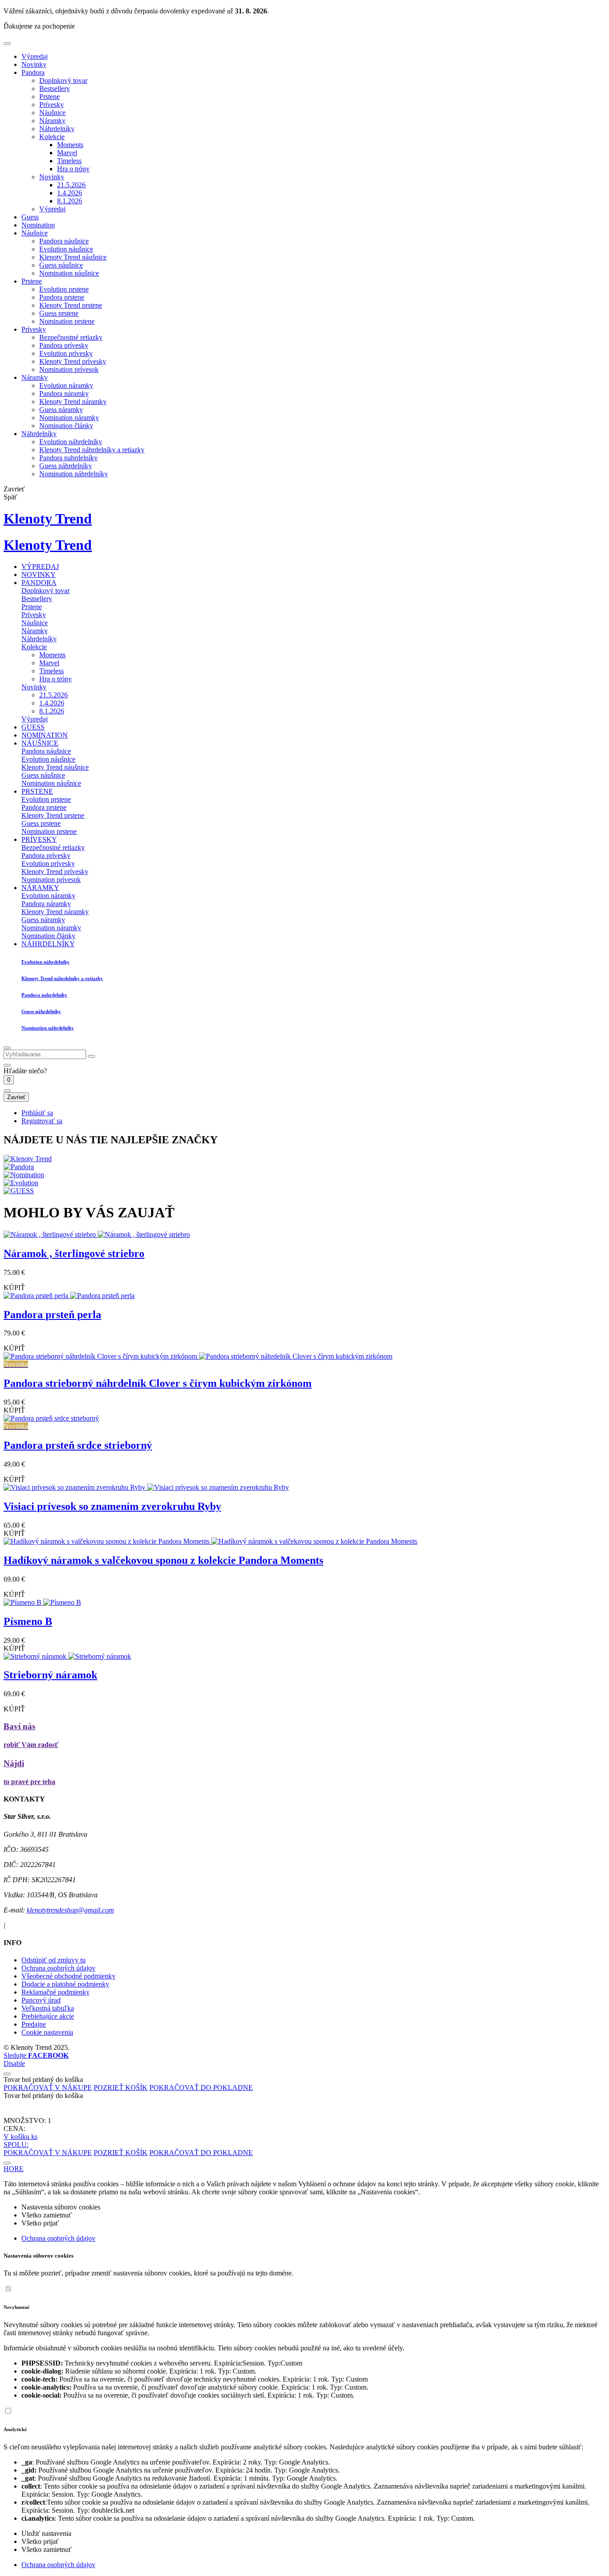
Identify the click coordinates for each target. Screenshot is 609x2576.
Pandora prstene (62, 297)
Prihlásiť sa (37, 1113)
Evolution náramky (66, 385)
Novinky (34, 64)
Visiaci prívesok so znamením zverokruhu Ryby (112, 1506)
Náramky (52, 121)
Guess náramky (61, 410)
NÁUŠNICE (40, 743)
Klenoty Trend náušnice (73, 257)
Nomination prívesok (69, 369)
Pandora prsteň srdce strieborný (78, 1445)
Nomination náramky (69, 418)
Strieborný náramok (50, 1675)
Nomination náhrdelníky (74, 474)
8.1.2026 (70, 201)
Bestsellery (55, 89)
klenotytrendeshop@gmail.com (70, 1910)
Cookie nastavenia (47, 2032)
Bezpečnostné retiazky (71, 337)
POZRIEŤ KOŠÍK (121, 2088)
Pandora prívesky (64, 345)
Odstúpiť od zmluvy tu (53, 1960)
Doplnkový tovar (63, 80)
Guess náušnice (61, 265)
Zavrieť (16, 1097)
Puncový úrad (41, 2000)
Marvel (67, 153)
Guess (30, 217)
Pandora (33, 72)
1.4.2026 (70, 193)
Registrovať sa (42, 1121)
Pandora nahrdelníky (68, 458)
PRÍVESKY (39, 839)
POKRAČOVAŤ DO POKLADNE (201, 2088)
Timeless (69, 161)
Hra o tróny (73, 169)
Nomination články (66, 426)
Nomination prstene (67, 321)
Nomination (38, 225)
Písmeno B (28, 1621)
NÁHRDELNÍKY (48, 944)
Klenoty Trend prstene (71, 305)
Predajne (34, 2024)
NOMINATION (45, 735)
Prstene (49, 97)
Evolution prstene (64, 289)
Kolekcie (52, 137)
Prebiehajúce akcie (48, 2016)
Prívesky (51, 105)
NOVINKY (39, 575)
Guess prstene (59, 313)
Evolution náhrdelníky (71, 442)
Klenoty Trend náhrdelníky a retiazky (92, 450)
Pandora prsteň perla (52, 1315)
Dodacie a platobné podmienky (65, 1984)
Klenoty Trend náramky (73, 402)
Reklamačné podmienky (56, 1992)
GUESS (33, 727)
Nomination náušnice (69, 273)
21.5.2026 (71, 185)
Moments (70, 145)
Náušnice (52, 113)
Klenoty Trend (48, 519)
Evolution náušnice (66, 249)
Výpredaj (35, 56)
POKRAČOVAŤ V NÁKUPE (48, 2088)
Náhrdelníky (57, 129)
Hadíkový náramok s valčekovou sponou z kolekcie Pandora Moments (163, 1560)
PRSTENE (37, 791)
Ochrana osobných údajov (58, 1968)
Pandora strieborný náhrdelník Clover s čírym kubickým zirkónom (158, 1383)
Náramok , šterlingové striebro (74, 1253)
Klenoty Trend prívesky (73, 361)
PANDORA (39, 583)
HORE (14, 2169)
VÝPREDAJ (40, 567)
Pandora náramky (64, 394)
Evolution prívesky (66, 353)
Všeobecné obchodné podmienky (68, 1976)
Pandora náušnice (64, 241)
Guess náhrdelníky (66, 466)
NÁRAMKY (40, 888)
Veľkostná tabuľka (48, 2008)
